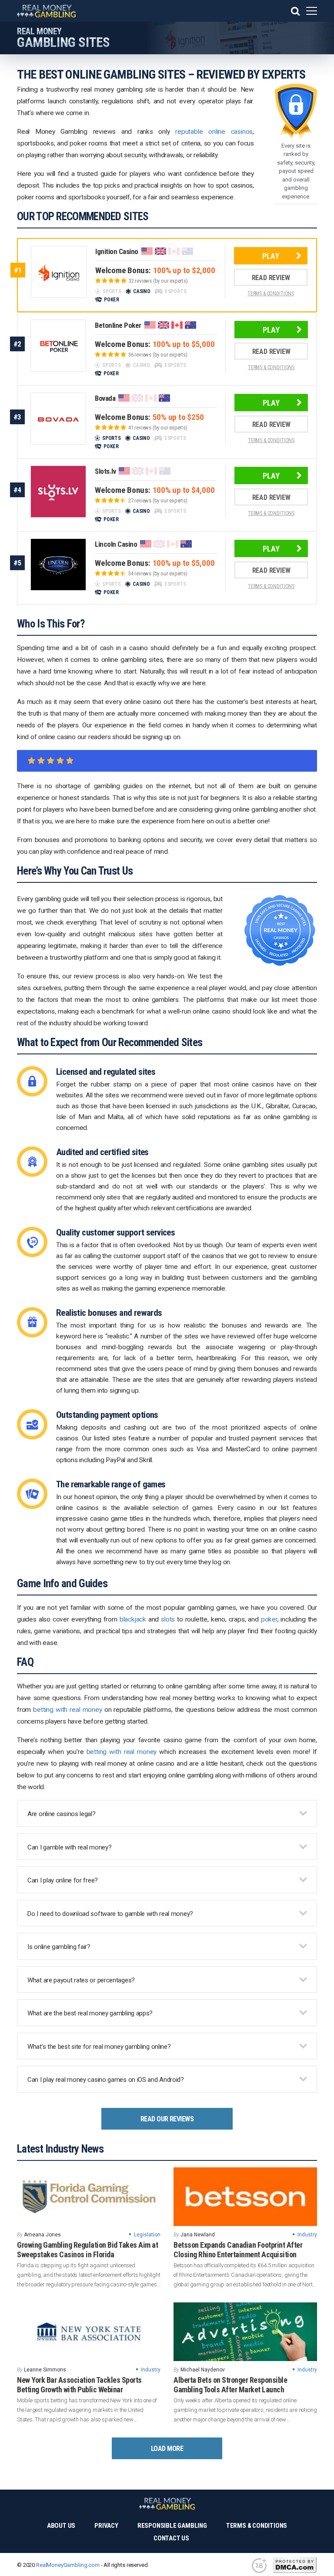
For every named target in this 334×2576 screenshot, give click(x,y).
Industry (307, 2235)
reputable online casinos (214, 132)
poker (269, 1619)
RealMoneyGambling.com (68, 2565)
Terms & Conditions (257, 2526)
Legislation (147, 2235)
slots (168, 1619)
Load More (167, 2449)
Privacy (106, 2526)
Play (271, 256)
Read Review (271, 278)
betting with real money (67, 1710)
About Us (61, 2526)
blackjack (133, 1619)
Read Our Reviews (167, 2119)
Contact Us (171, 2538)
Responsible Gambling (172, 2526)
